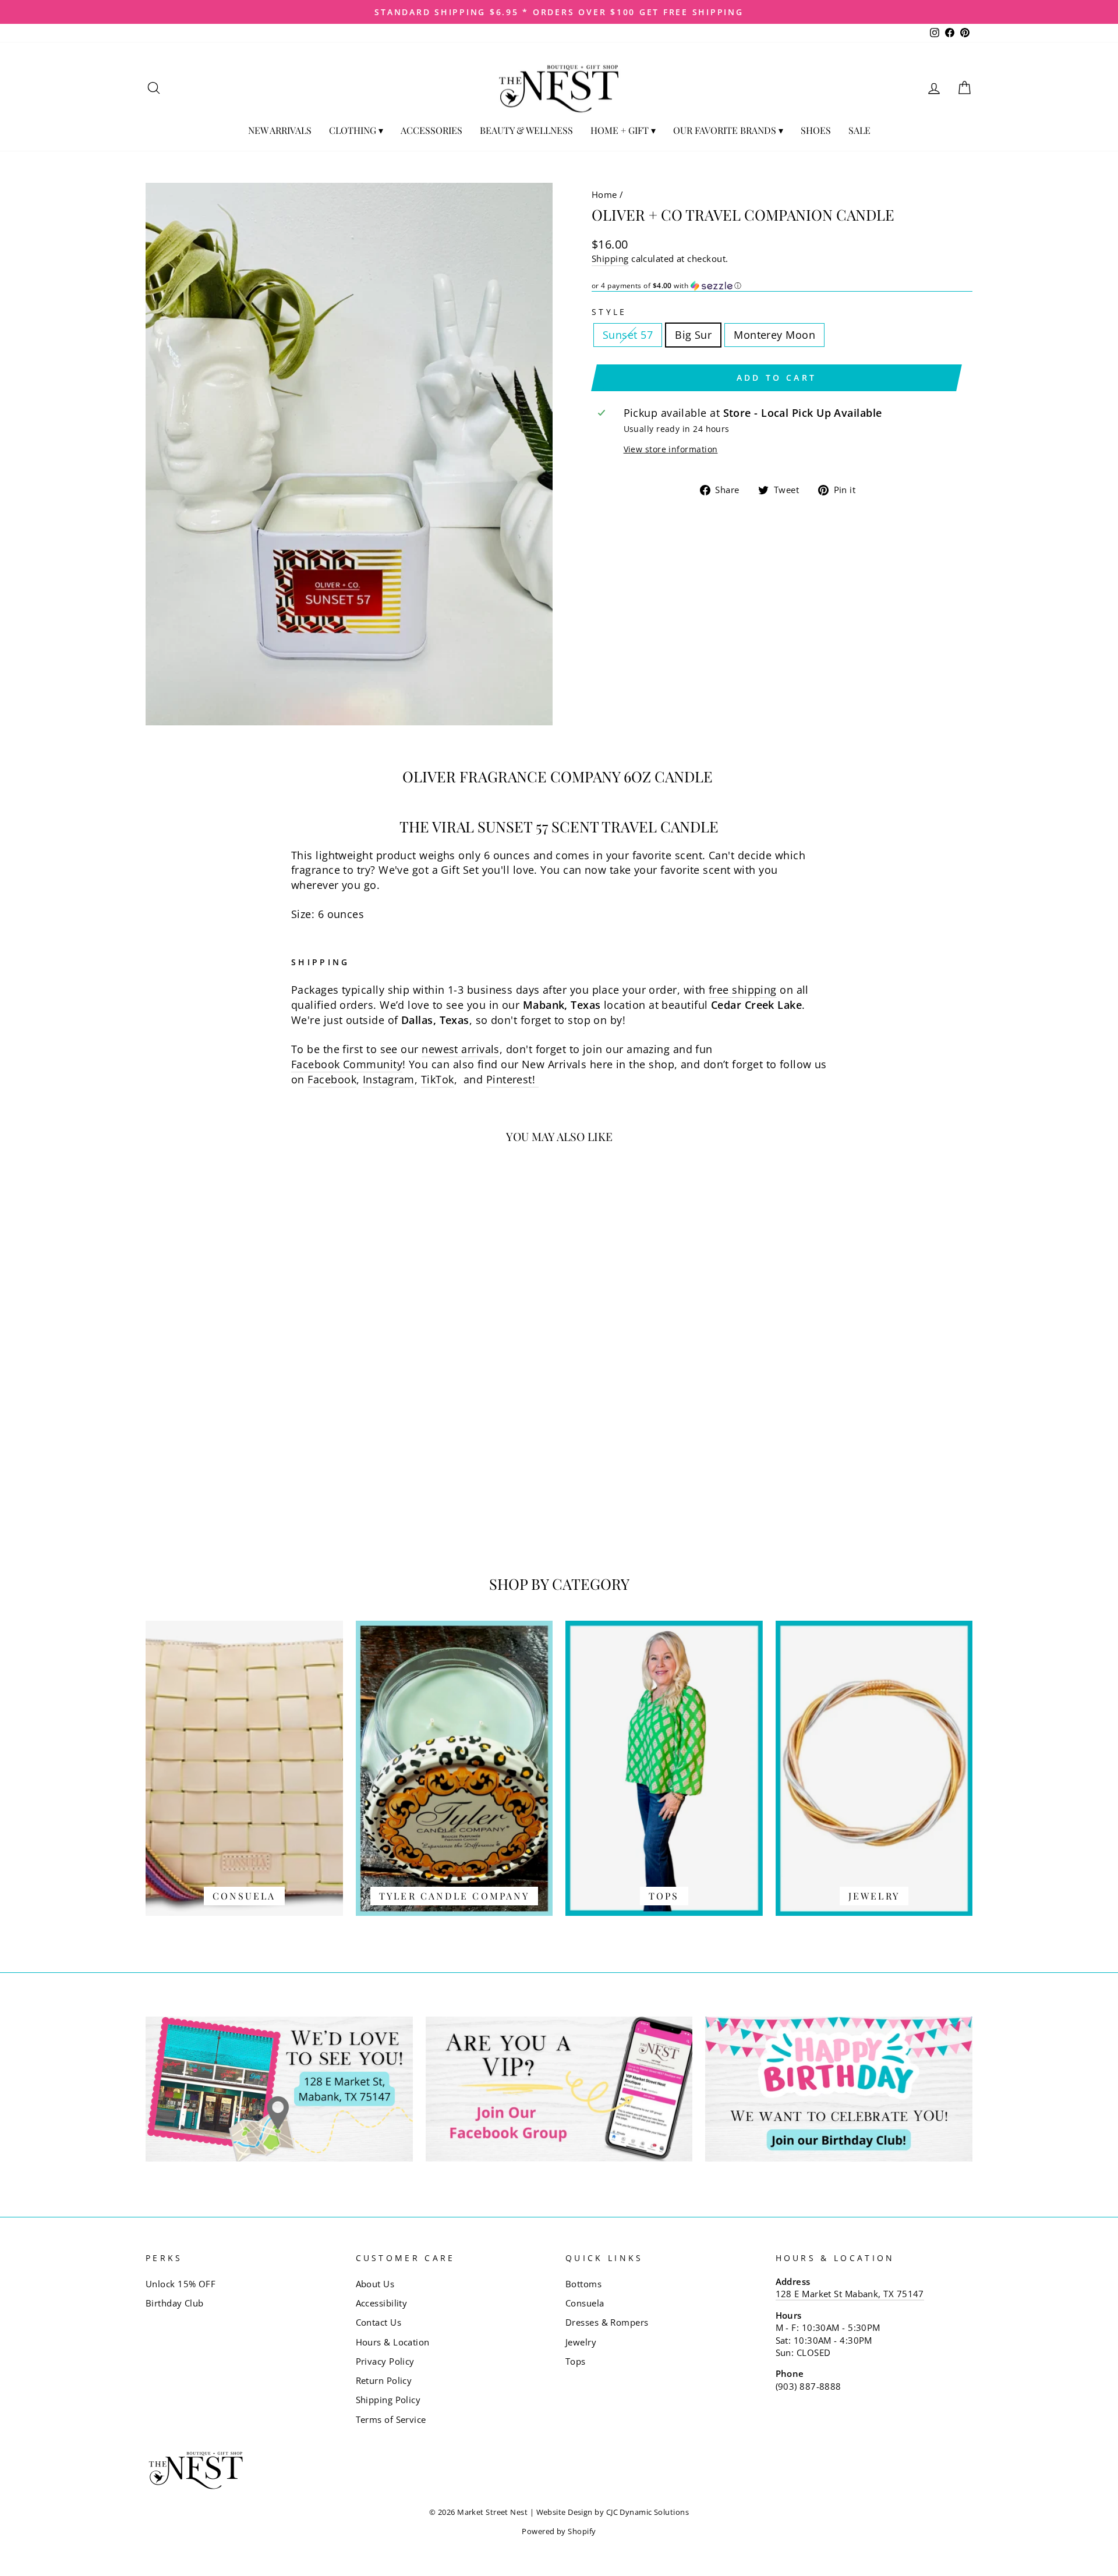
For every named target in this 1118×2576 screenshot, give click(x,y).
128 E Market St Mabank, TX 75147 (850, 2294)
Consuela (585, 2303)
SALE (859, 130)
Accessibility (382, 2303)
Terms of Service (391, 2419)
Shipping (610, 258)
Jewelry (581, 2342)
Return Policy (384, 2380)
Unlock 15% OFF (181, 2284)
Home (604, 194)
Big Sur (693, 335)
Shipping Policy (388, 2400)
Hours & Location (393, 2342)
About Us (375, 2284)
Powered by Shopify (559, 2531)
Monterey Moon (774, 335)
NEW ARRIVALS (280, 130)
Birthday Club (175, 2303)
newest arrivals (461, 1049)
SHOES (816, 130)
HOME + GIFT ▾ (623, 130)
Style (609, 312)
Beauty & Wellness (526, 130)
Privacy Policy (385, 2361)
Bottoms (583, 2284)
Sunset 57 (628, 335)
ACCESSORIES (431, 130)
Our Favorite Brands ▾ (728, 130)
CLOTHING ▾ (356, 130)
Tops (576, 2361)
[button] (782, 286)
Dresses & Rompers (607, 2322)
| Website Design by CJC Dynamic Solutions (609, 2512)
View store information (671, 449)
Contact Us (379, 2322)
